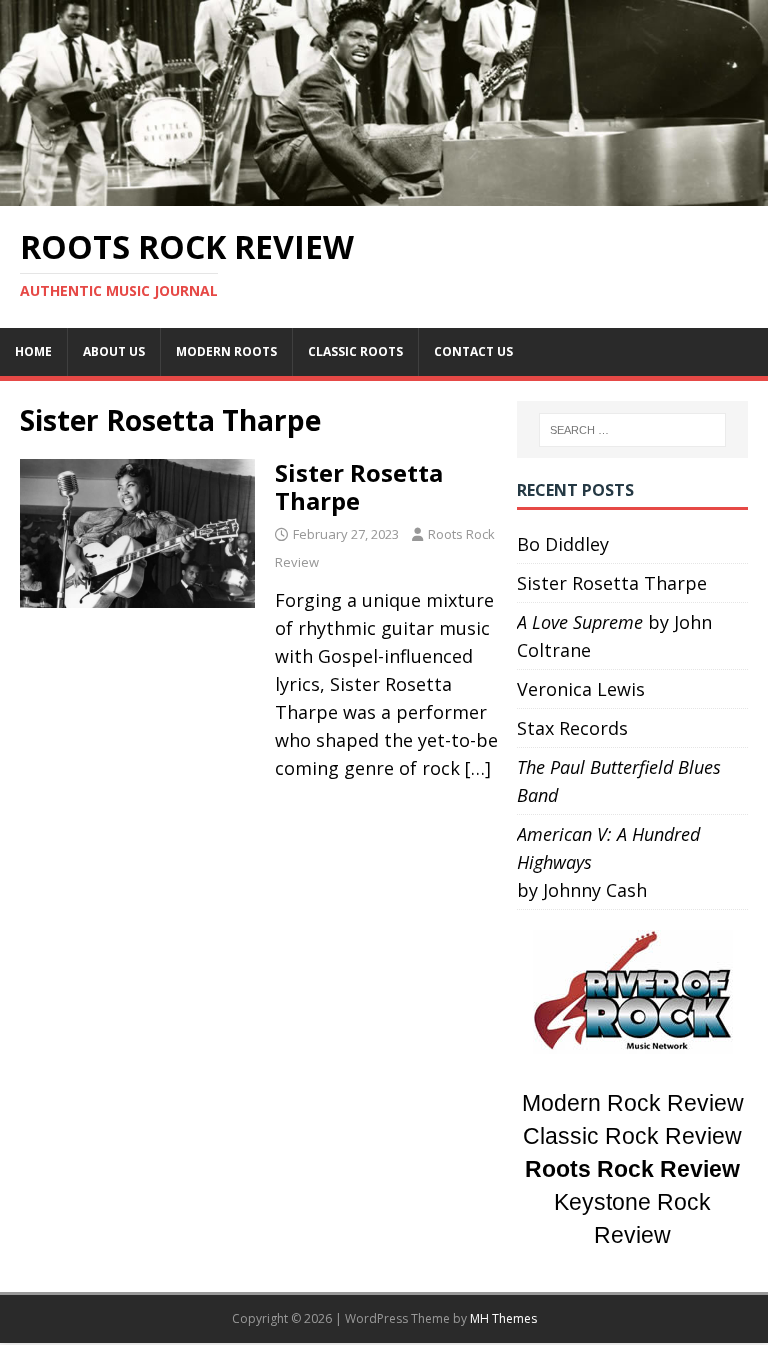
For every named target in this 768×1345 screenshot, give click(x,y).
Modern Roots (226, 351)
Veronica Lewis (581, 689)
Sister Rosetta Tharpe (359, 486)
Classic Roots (355, 351)
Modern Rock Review (633, 1103)
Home (33, 351)
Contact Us (473, 351)
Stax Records (572, 728)
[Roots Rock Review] (384, 192)
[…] (478, 768)
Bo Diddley (563, 544)
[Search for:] (632, 430)
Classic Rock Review (632, 1136)
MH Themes (503, 1318)
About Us (114, 351)
